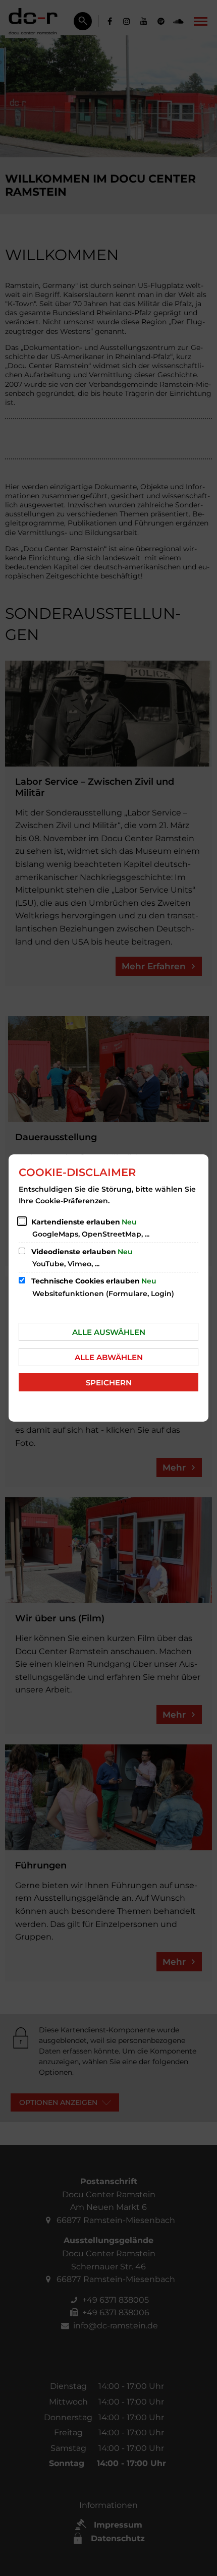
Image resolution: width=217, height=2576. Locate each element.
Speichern (109, 1383)
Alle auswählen (109, 1332)
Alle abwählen (109, 1357)
